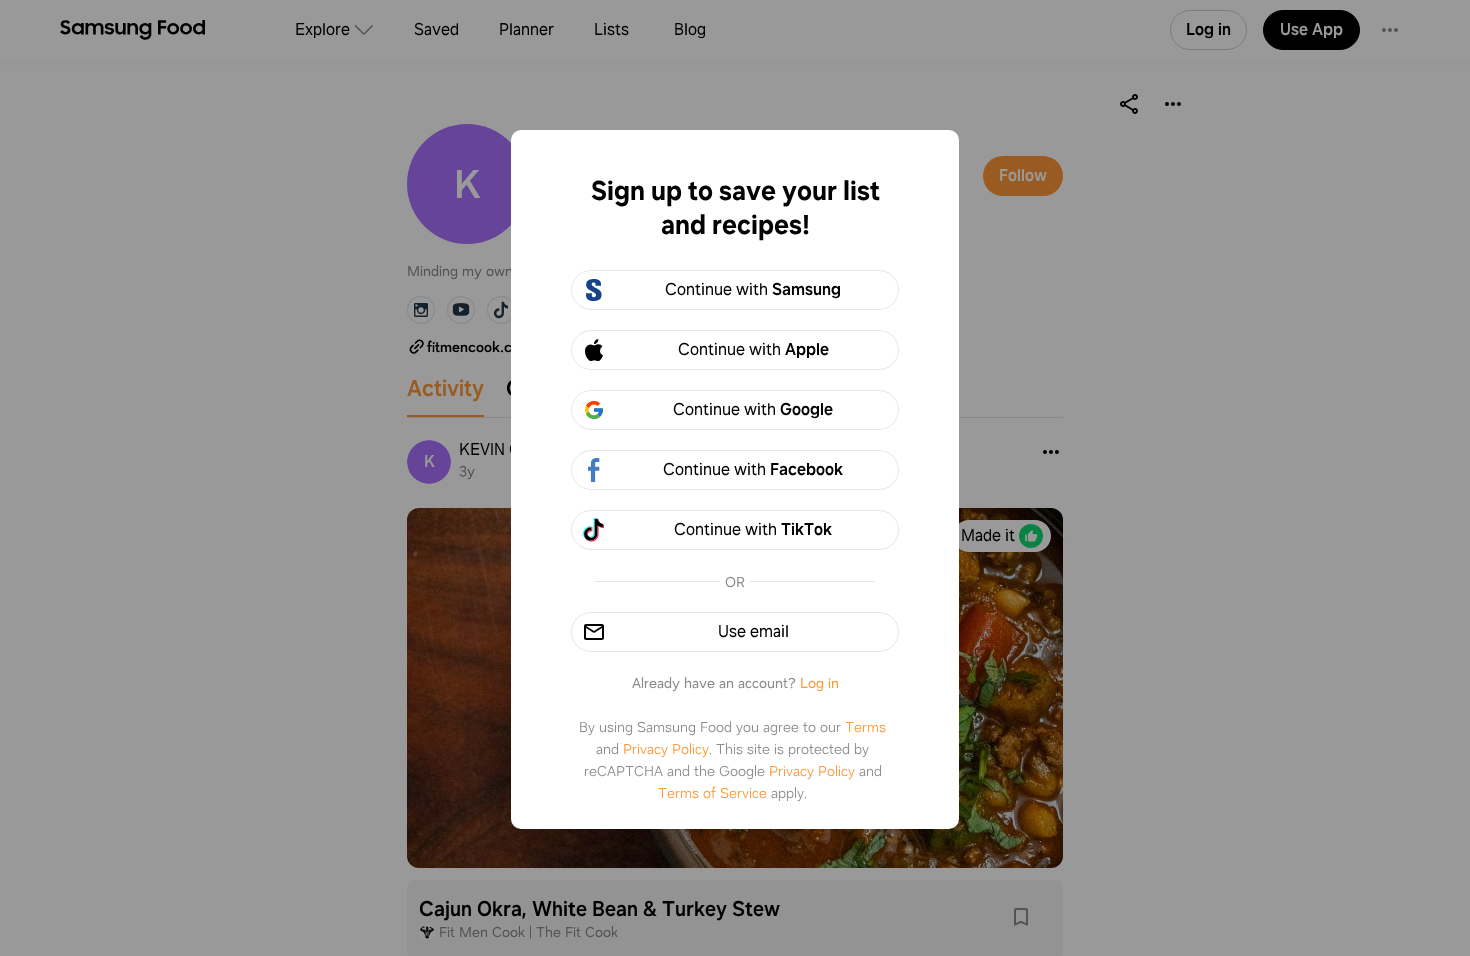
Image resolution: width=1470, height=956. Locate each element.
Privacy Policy (666, 749)
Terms (865, 727)
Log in (819, 683)
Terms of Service (712, 793)
